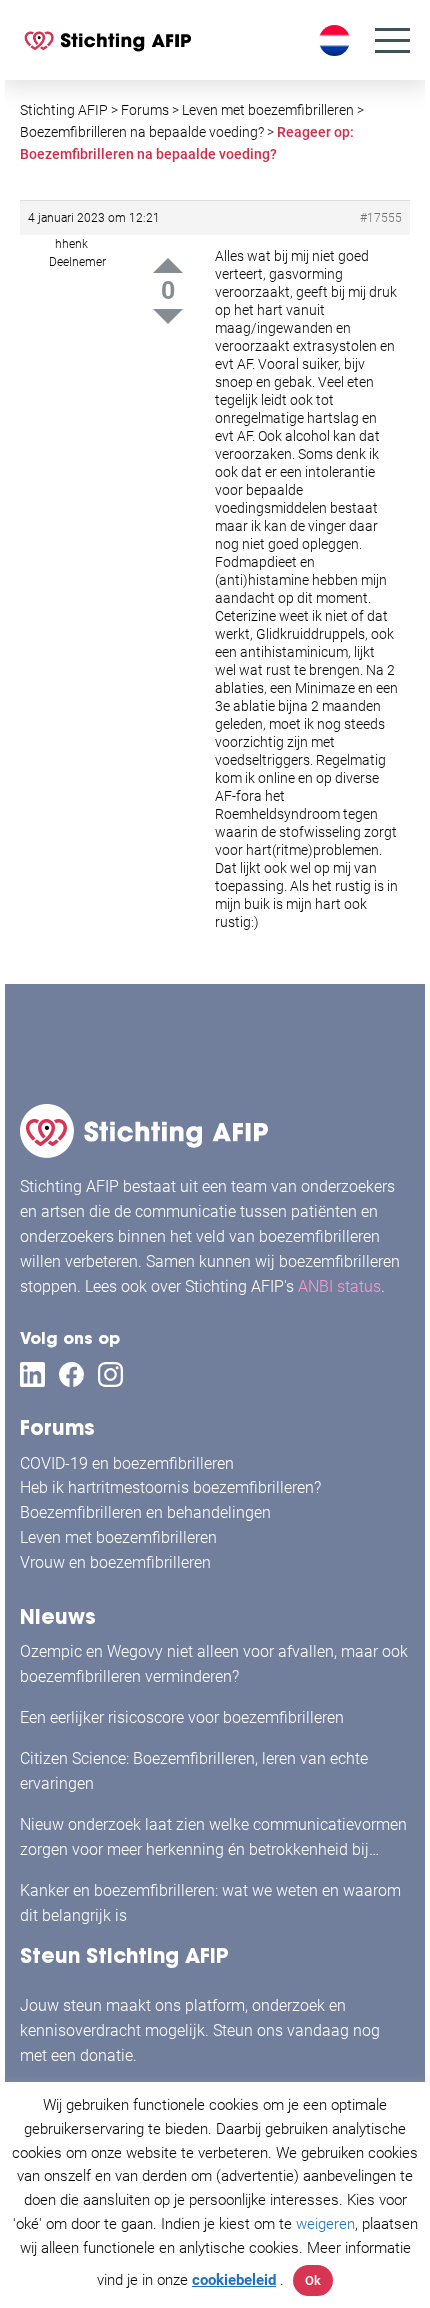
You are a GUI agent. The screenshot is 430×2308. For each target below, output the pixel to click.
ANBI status (339, 1286)
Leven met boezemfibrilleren (118, 1537)
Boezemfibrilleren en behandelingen (145, 1512)
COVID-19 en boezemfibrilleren (127, 1463)
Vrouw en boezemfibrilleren (115, 1562)
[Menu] (392, 40)
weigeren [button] (325, 2224)
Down (168, 316)
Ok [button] (313, 2280)
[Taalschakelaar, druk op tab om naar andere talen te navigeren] (337, 40)
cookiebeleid (234, 2280)
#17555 (381, 218)
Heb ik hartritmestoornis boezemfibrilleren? (170, 1487)
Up (168, 265)
